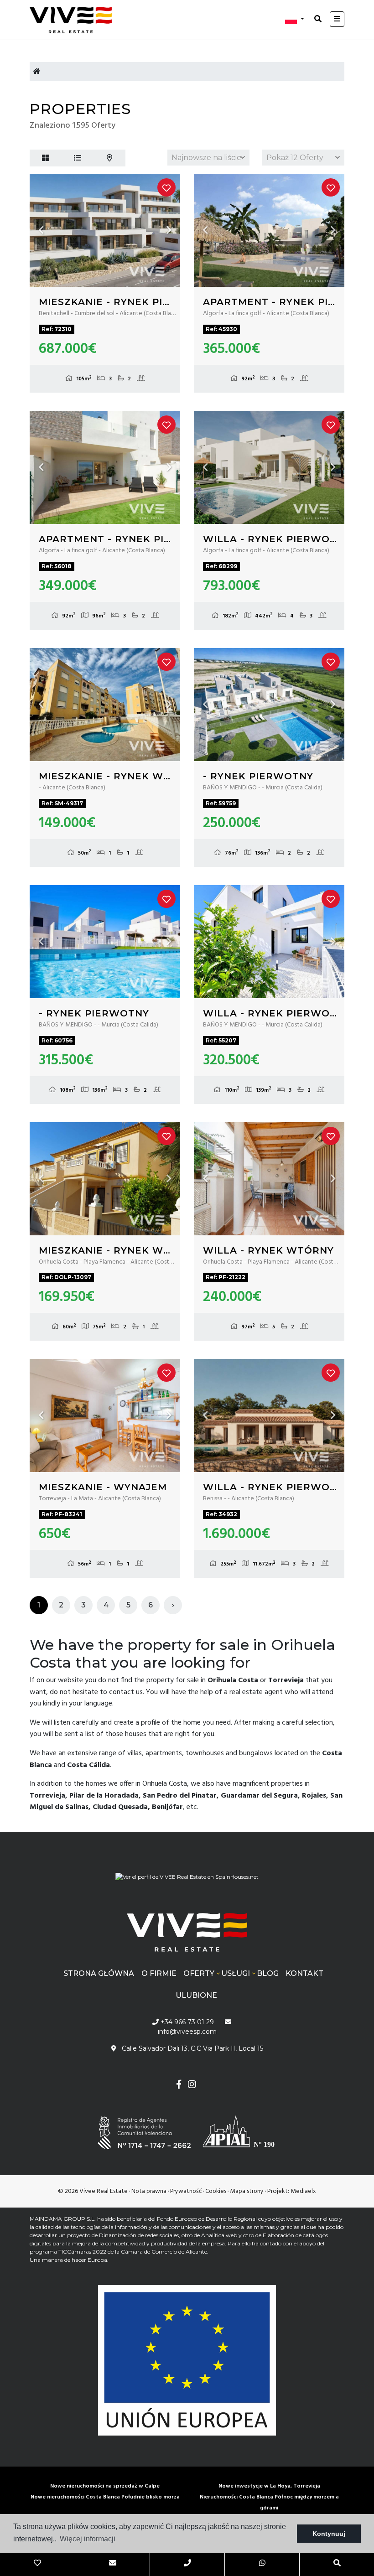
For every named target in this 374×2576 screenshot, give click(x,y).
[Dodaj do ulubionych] (166, 187)
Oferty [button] (199, 1973)
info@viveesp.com (187, 2032)
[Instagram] (192, 2086)
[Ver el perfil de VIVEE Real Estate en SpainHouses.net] (187, 1874)
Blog (268, 1973)
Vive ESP (75, 20)
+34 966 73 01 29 (186, 2022)
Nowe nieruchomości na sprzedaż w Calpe (105, 2486)
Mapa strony (247, 2191)
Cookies (216, 2191)
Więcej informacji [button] (88, 2539)
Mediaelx (303, 2191)
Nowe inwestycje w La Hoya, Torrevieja (269, 2486)
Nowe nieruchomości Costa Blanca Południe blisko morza (105, 2497)
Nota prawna (149, 2191)
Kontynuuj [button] (329, 2534)
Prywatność (186, 2191)
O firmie (159, 1973)
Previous (41, 230)
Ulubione (196, 1995)
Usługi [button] (236, 1973)
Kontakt (304, 1973)
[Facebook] (179, 2086)
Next (169, 230)
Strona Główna (99, 1973)
